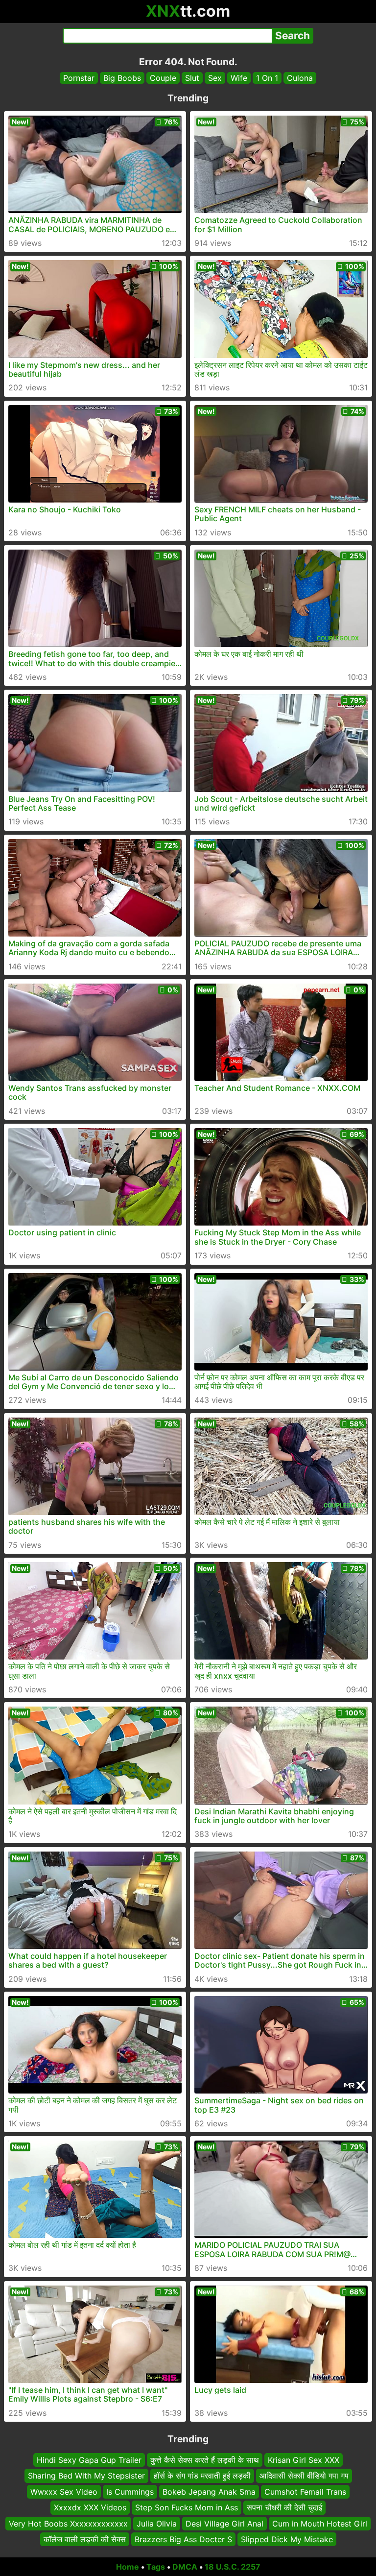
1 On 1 (267, 78)
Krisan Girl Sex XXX (304, 2460)
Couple (163, 78)
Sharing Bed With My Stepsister (86, 2476)
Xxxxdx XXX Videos (90, 2507)
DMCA (185, 2567)
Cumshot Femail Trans (305, 2492)
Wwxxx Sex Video (64, 2492)
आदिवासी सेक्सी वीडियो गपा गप (304, 2476)
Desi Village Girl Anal (224, 2523)
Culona (300, 78)
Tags (156, 2567)
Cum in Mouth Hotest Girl (320, 2523)
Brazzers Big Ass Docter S (183, 2539)
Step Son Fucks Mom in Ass (187, 2507)
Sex (215, 78)
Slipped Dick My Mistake (287, 2539)
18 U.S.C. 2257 (233, 2567)
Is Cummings (130, 2492)
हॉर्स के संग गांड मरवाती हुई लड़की (202, 2476)
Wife (239, 78)
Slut (192, 78)
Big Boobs (122, 78)
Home (128, 2567)
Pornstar (79, 78)
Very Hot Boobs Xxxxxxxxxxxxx (68, 2523)
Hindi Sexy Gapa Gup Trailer (89, 2460)
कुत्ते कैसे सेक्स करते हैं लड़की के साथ (205, 2460)
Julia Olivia (157, 2523)
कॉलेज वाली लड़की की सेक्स (85, 2539)
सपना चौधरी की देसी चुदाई (284, 2507)
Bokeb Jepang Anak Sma (209, 2492)
